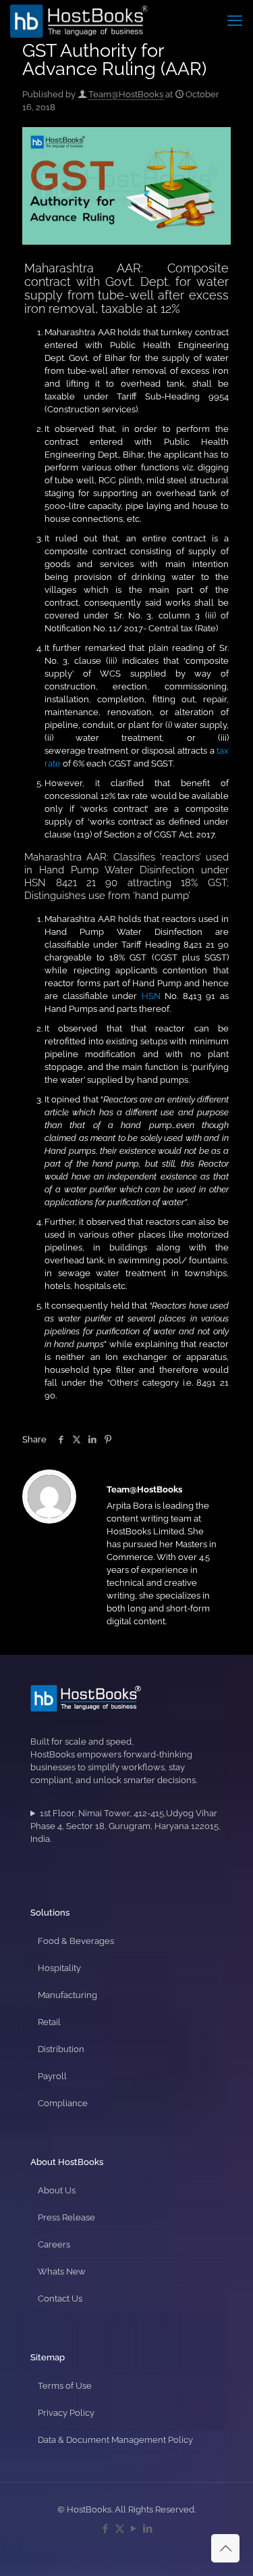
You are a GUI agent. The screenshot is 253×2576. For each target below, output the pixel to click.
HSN (151, 996)
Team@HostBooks (126, 94)
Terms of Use (65, 2386)
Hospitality (59, 1968)
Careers (54, 2244)
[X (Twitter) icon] (120, 2529)
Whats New (62, 2271)
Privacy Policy (66, 2413)
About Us (57, 2190)
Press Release (66, 2217)
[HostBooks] (79, 20)
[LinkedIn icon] (148, 2529)
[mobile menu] (235, 20)
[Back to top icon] (225, 2548)
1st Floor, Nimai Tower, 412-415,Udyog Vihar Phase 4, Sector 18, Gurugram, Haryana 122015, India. (125, 1826)
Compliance (63, 2103)
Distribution (61, 2049)
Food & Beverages (76, 1941)
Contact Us (60, 2299)
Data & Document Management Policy (115, 2440)
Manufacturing (67, 1995)
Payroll (52, 2076)
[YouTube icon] (134, 2529)
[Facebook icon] (106, 2529)
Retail (49, 2022)
